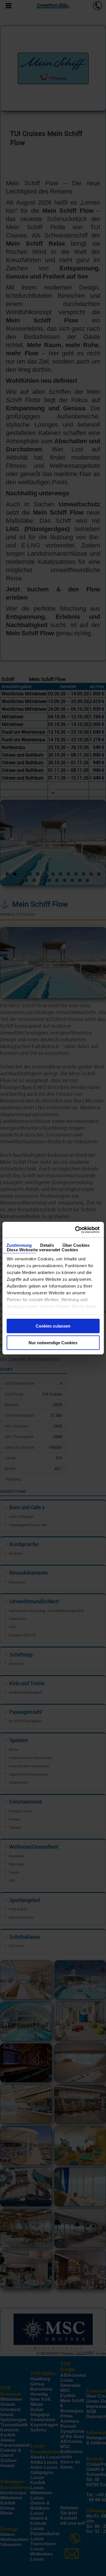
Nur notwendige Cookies (53, 1343)
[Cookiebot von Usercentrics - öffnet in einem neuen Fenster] (75, 1230)
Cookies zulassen (53, 1326)
